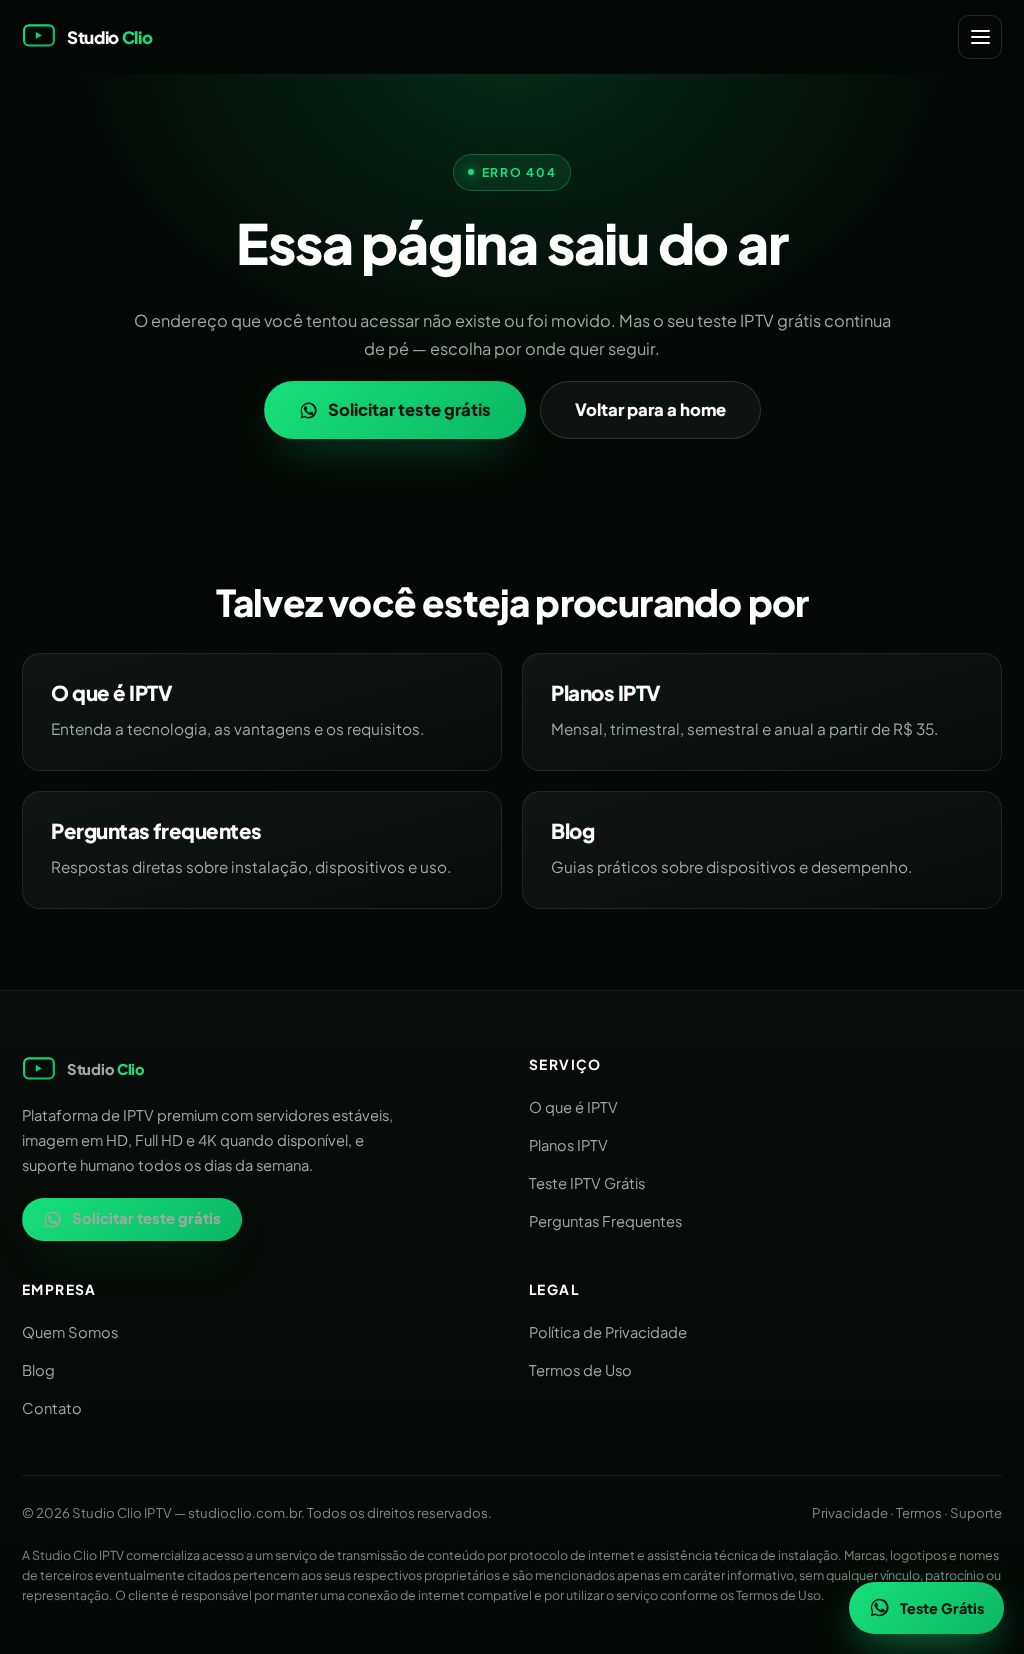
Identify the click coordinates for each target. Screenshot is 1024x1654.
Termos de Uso (580, 1370)
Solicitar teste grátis (409, 409)
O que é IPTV (573, 1107)
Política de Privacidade (608, 1332)
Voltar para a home (650, 409)
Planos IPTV (568, 1145)
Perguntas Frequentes (605, 1221)
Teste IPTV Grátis (587, 1183)
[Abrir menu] (980, 37)
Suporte (976, 1512)
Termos (919, 1512)
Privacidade (850, 1512)
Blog (38, 1370)
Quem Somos (70, 1332)
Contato (52, 1408)
